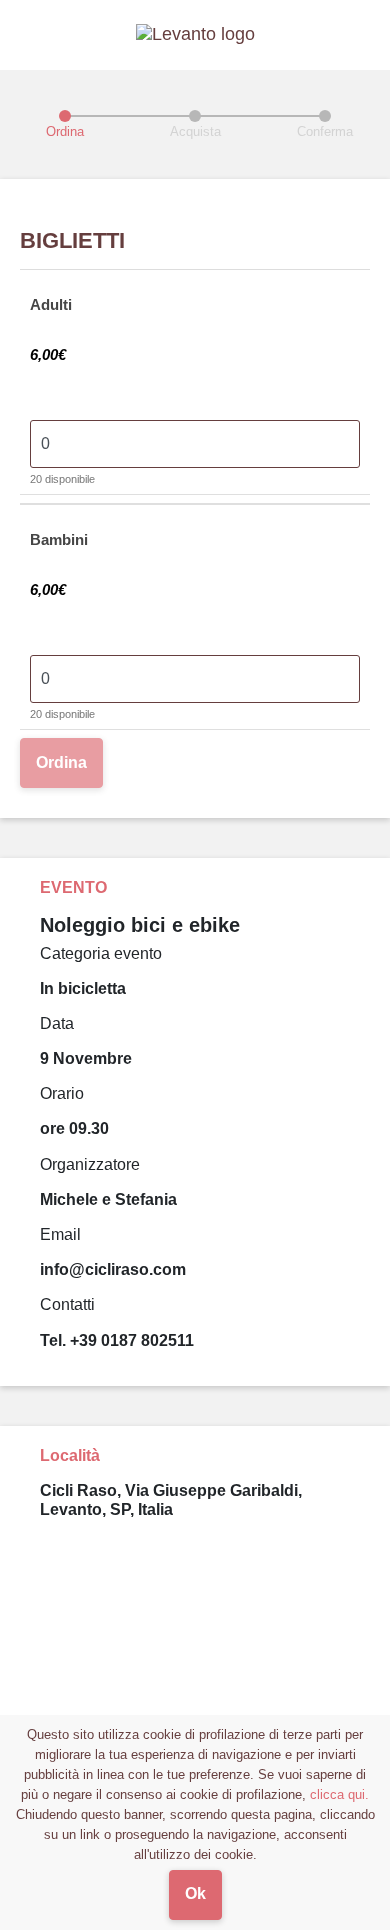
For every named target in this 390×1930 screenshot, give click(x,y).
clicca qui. (339, 1794)
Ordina (61, 762)
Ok (195, 1893)
